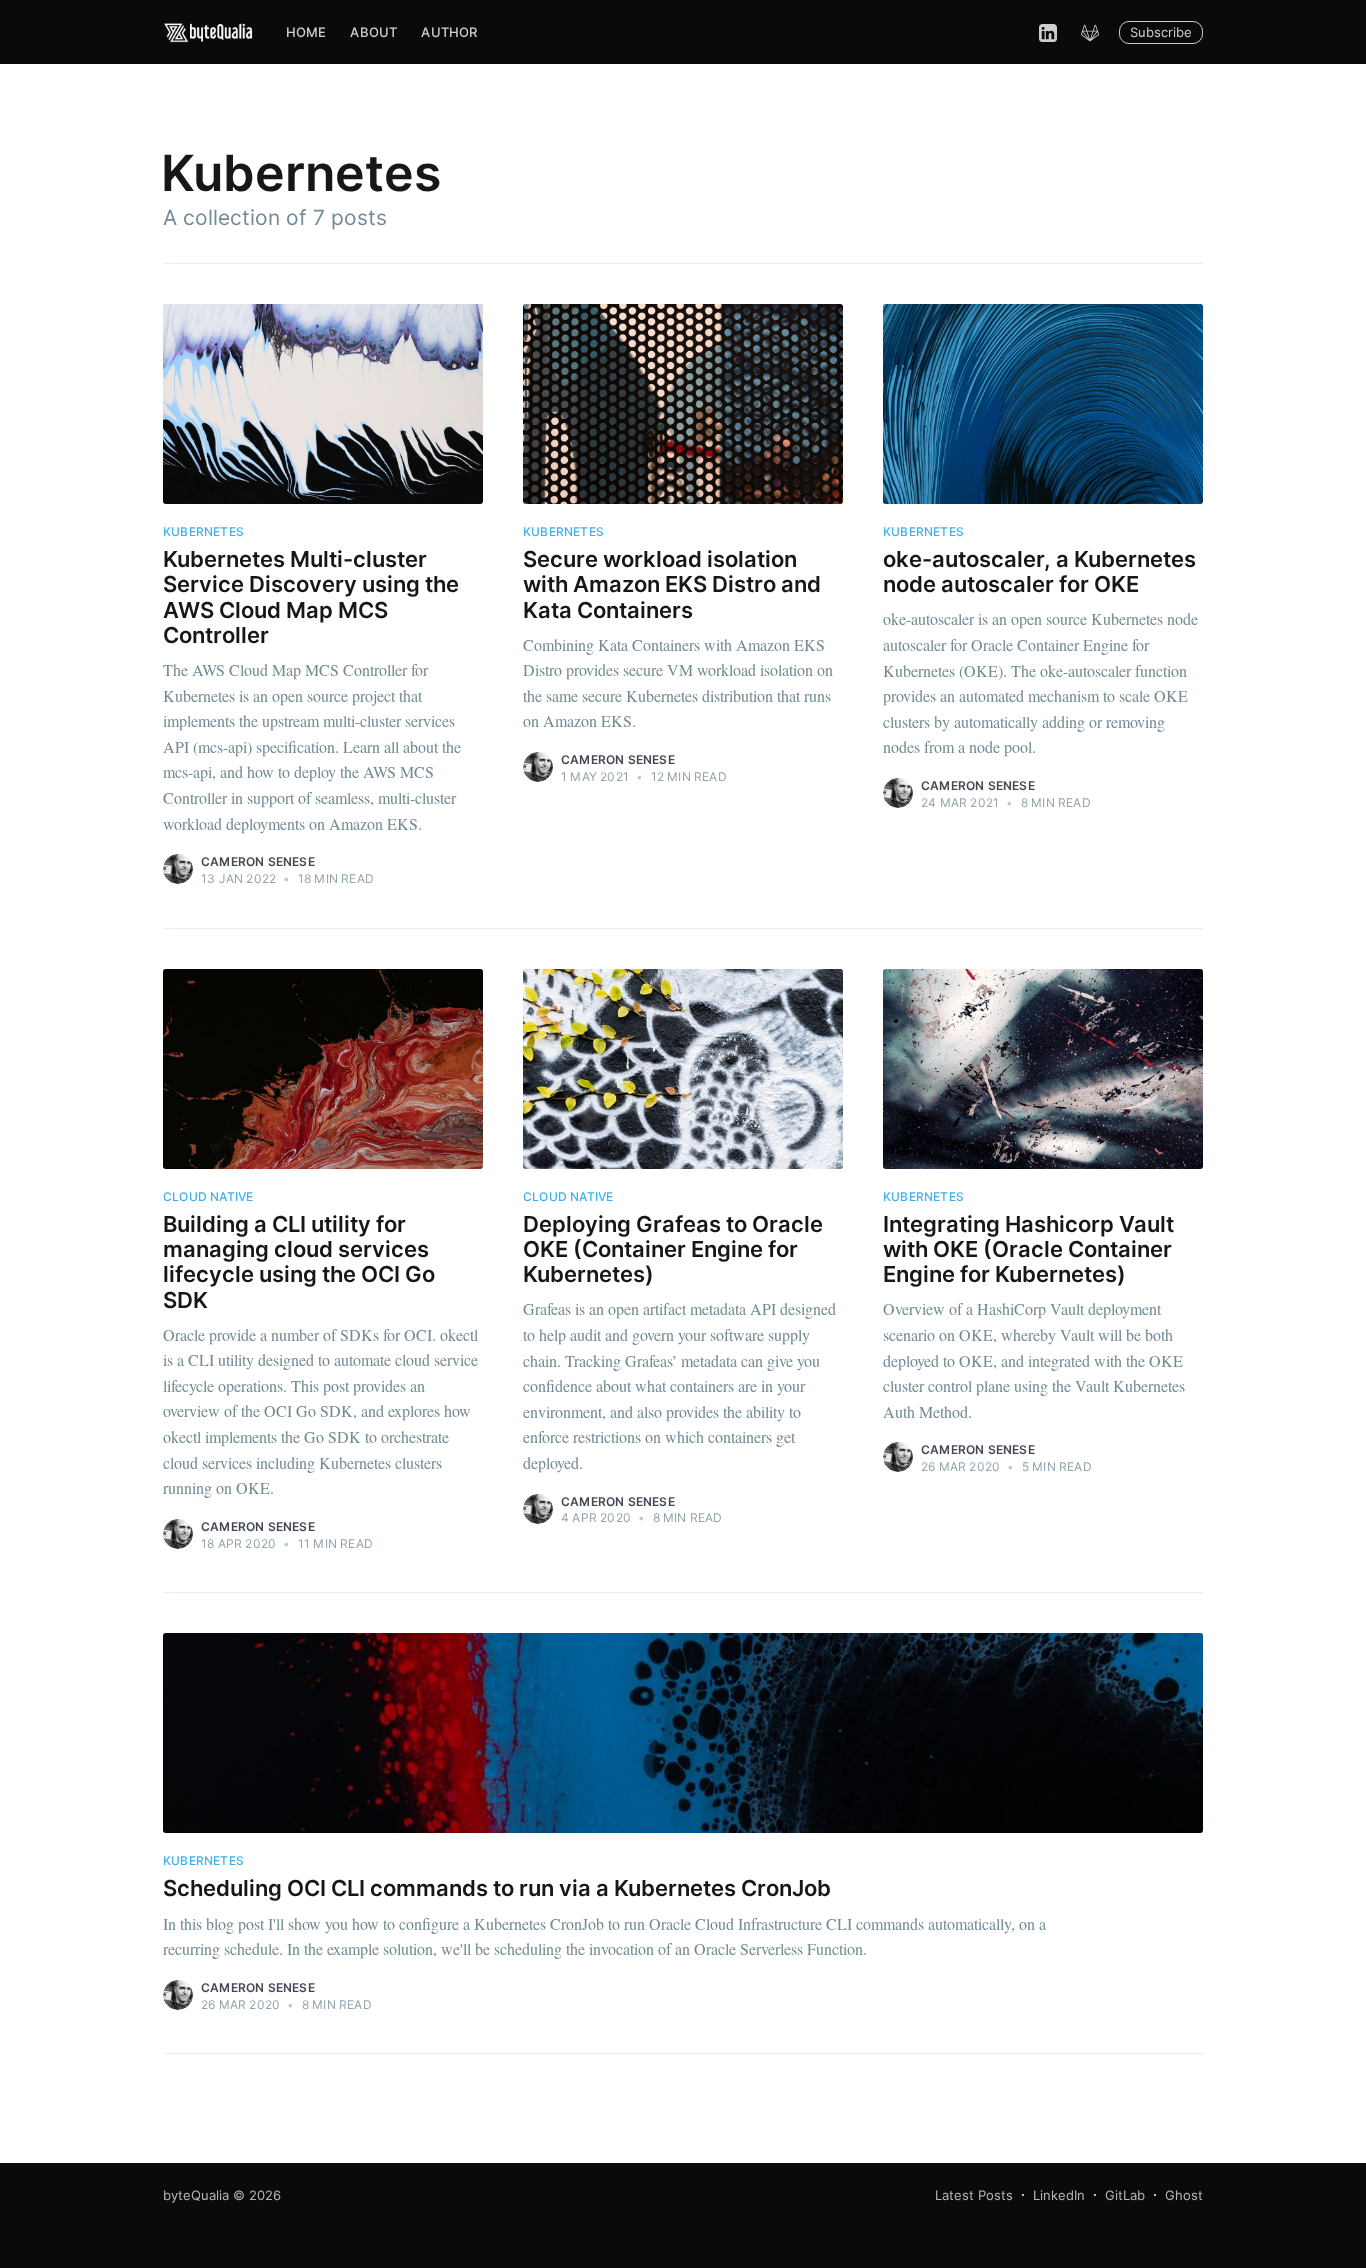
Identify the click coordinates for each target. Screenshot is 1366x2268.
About (373, 32)
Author (449, 32)
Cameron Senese (258, 861)
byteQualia (196, 2195)
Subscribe (1161, 32)
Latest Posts (974, 2195)
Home (306, 32)
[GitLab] (1090, 32)
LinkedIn (1059, 2195)
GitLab (1125, 2195)
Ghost (1184, 2195)
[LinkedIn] (1048, 32)
